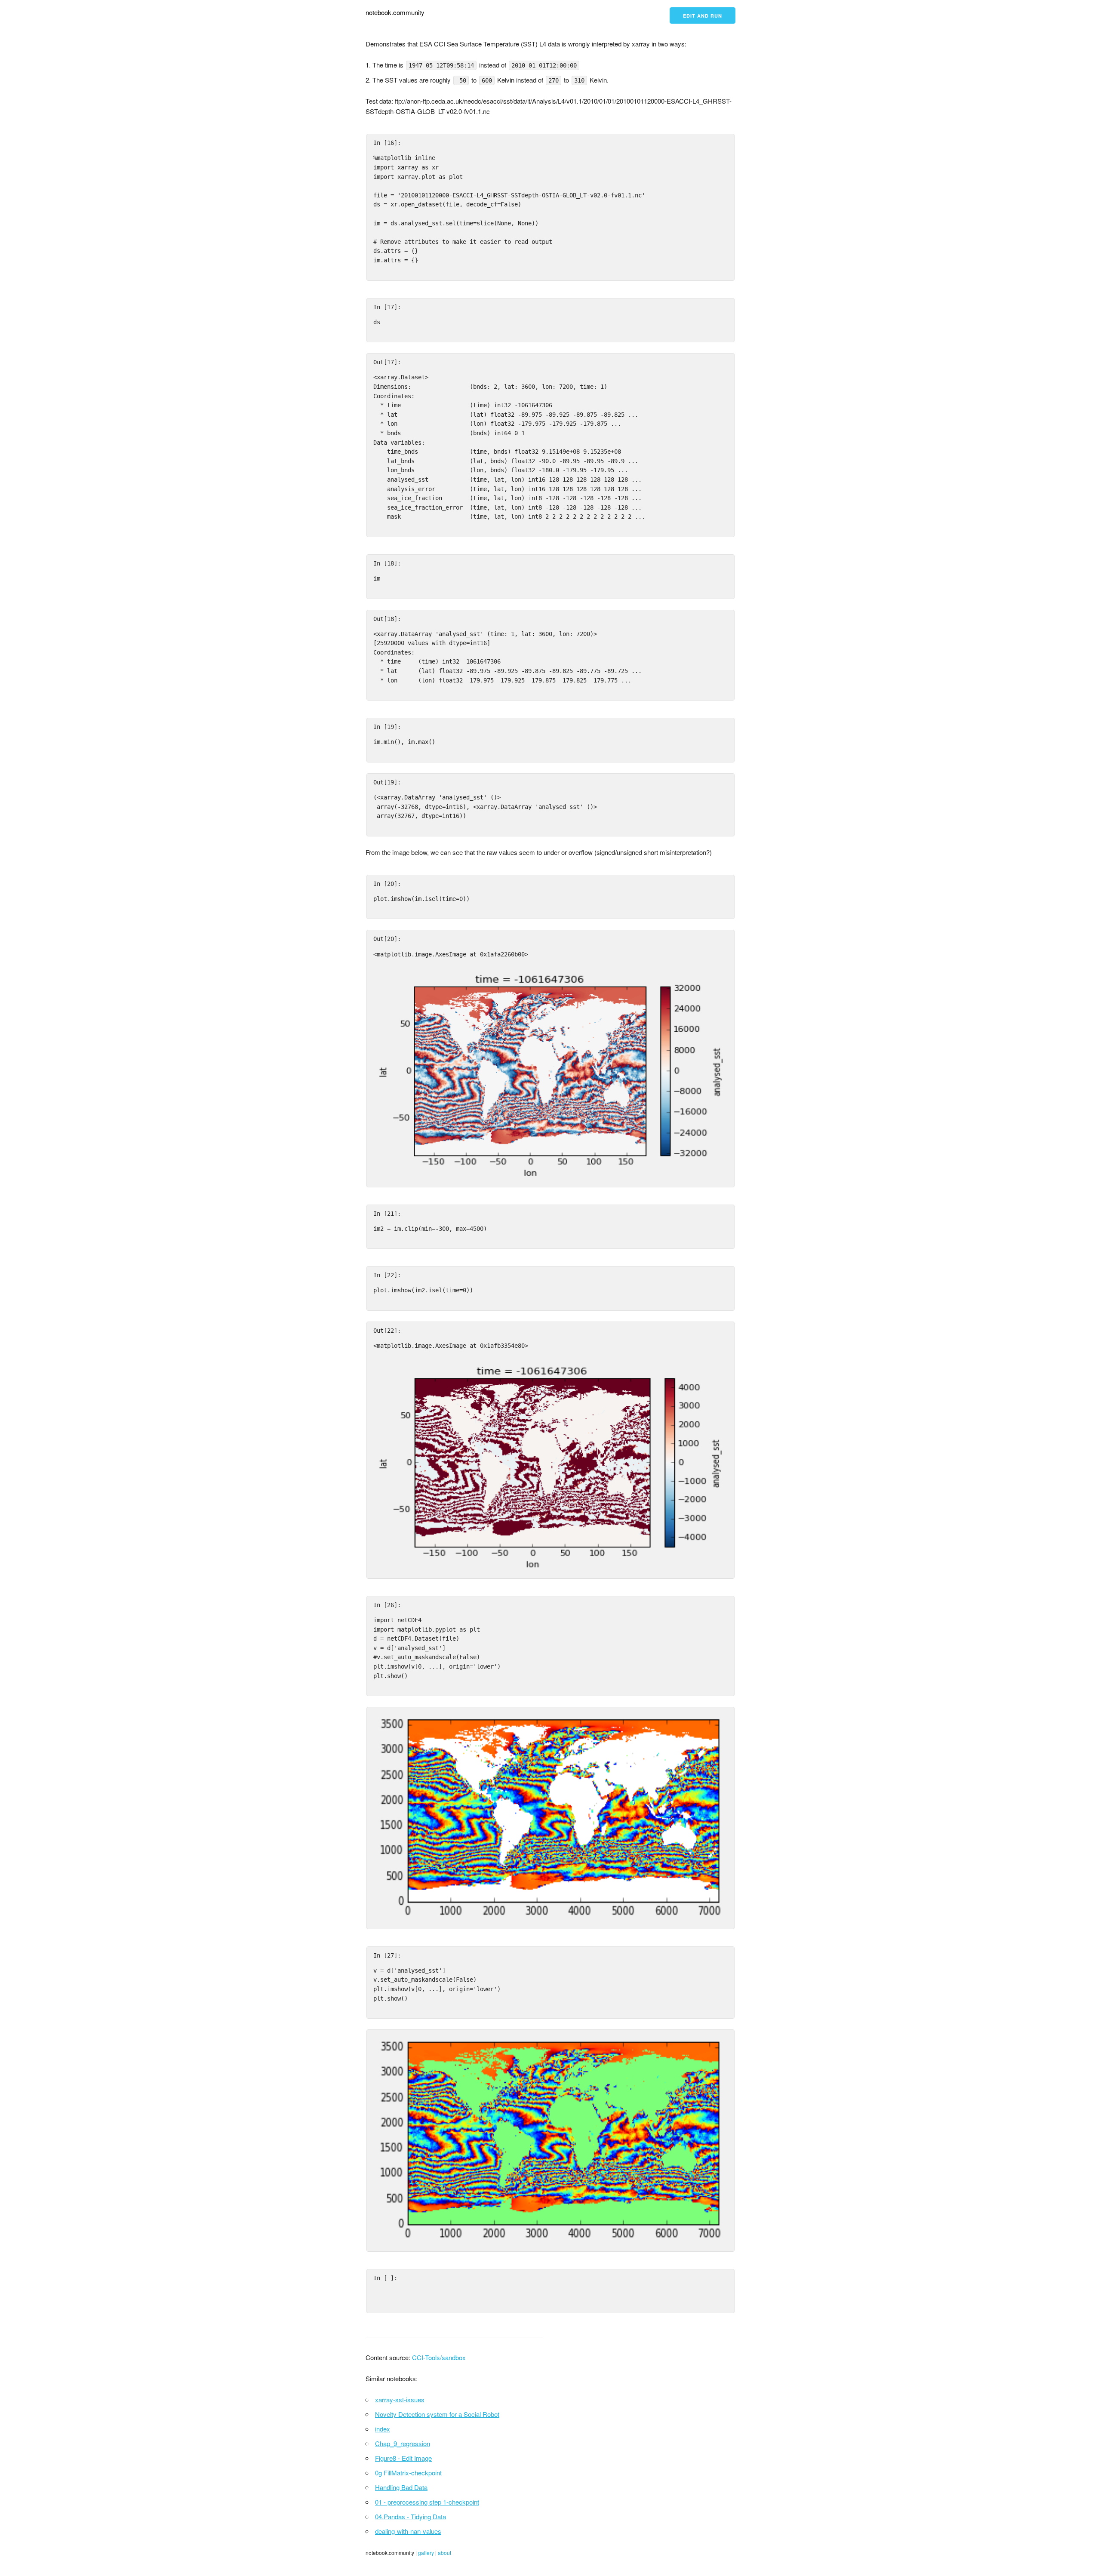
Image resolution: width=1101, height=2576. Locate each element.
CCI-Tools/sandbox (439, 2357)
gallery (426, 2553)
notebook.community (395, 12)
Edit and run (703, 16)
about (444, 2553)
